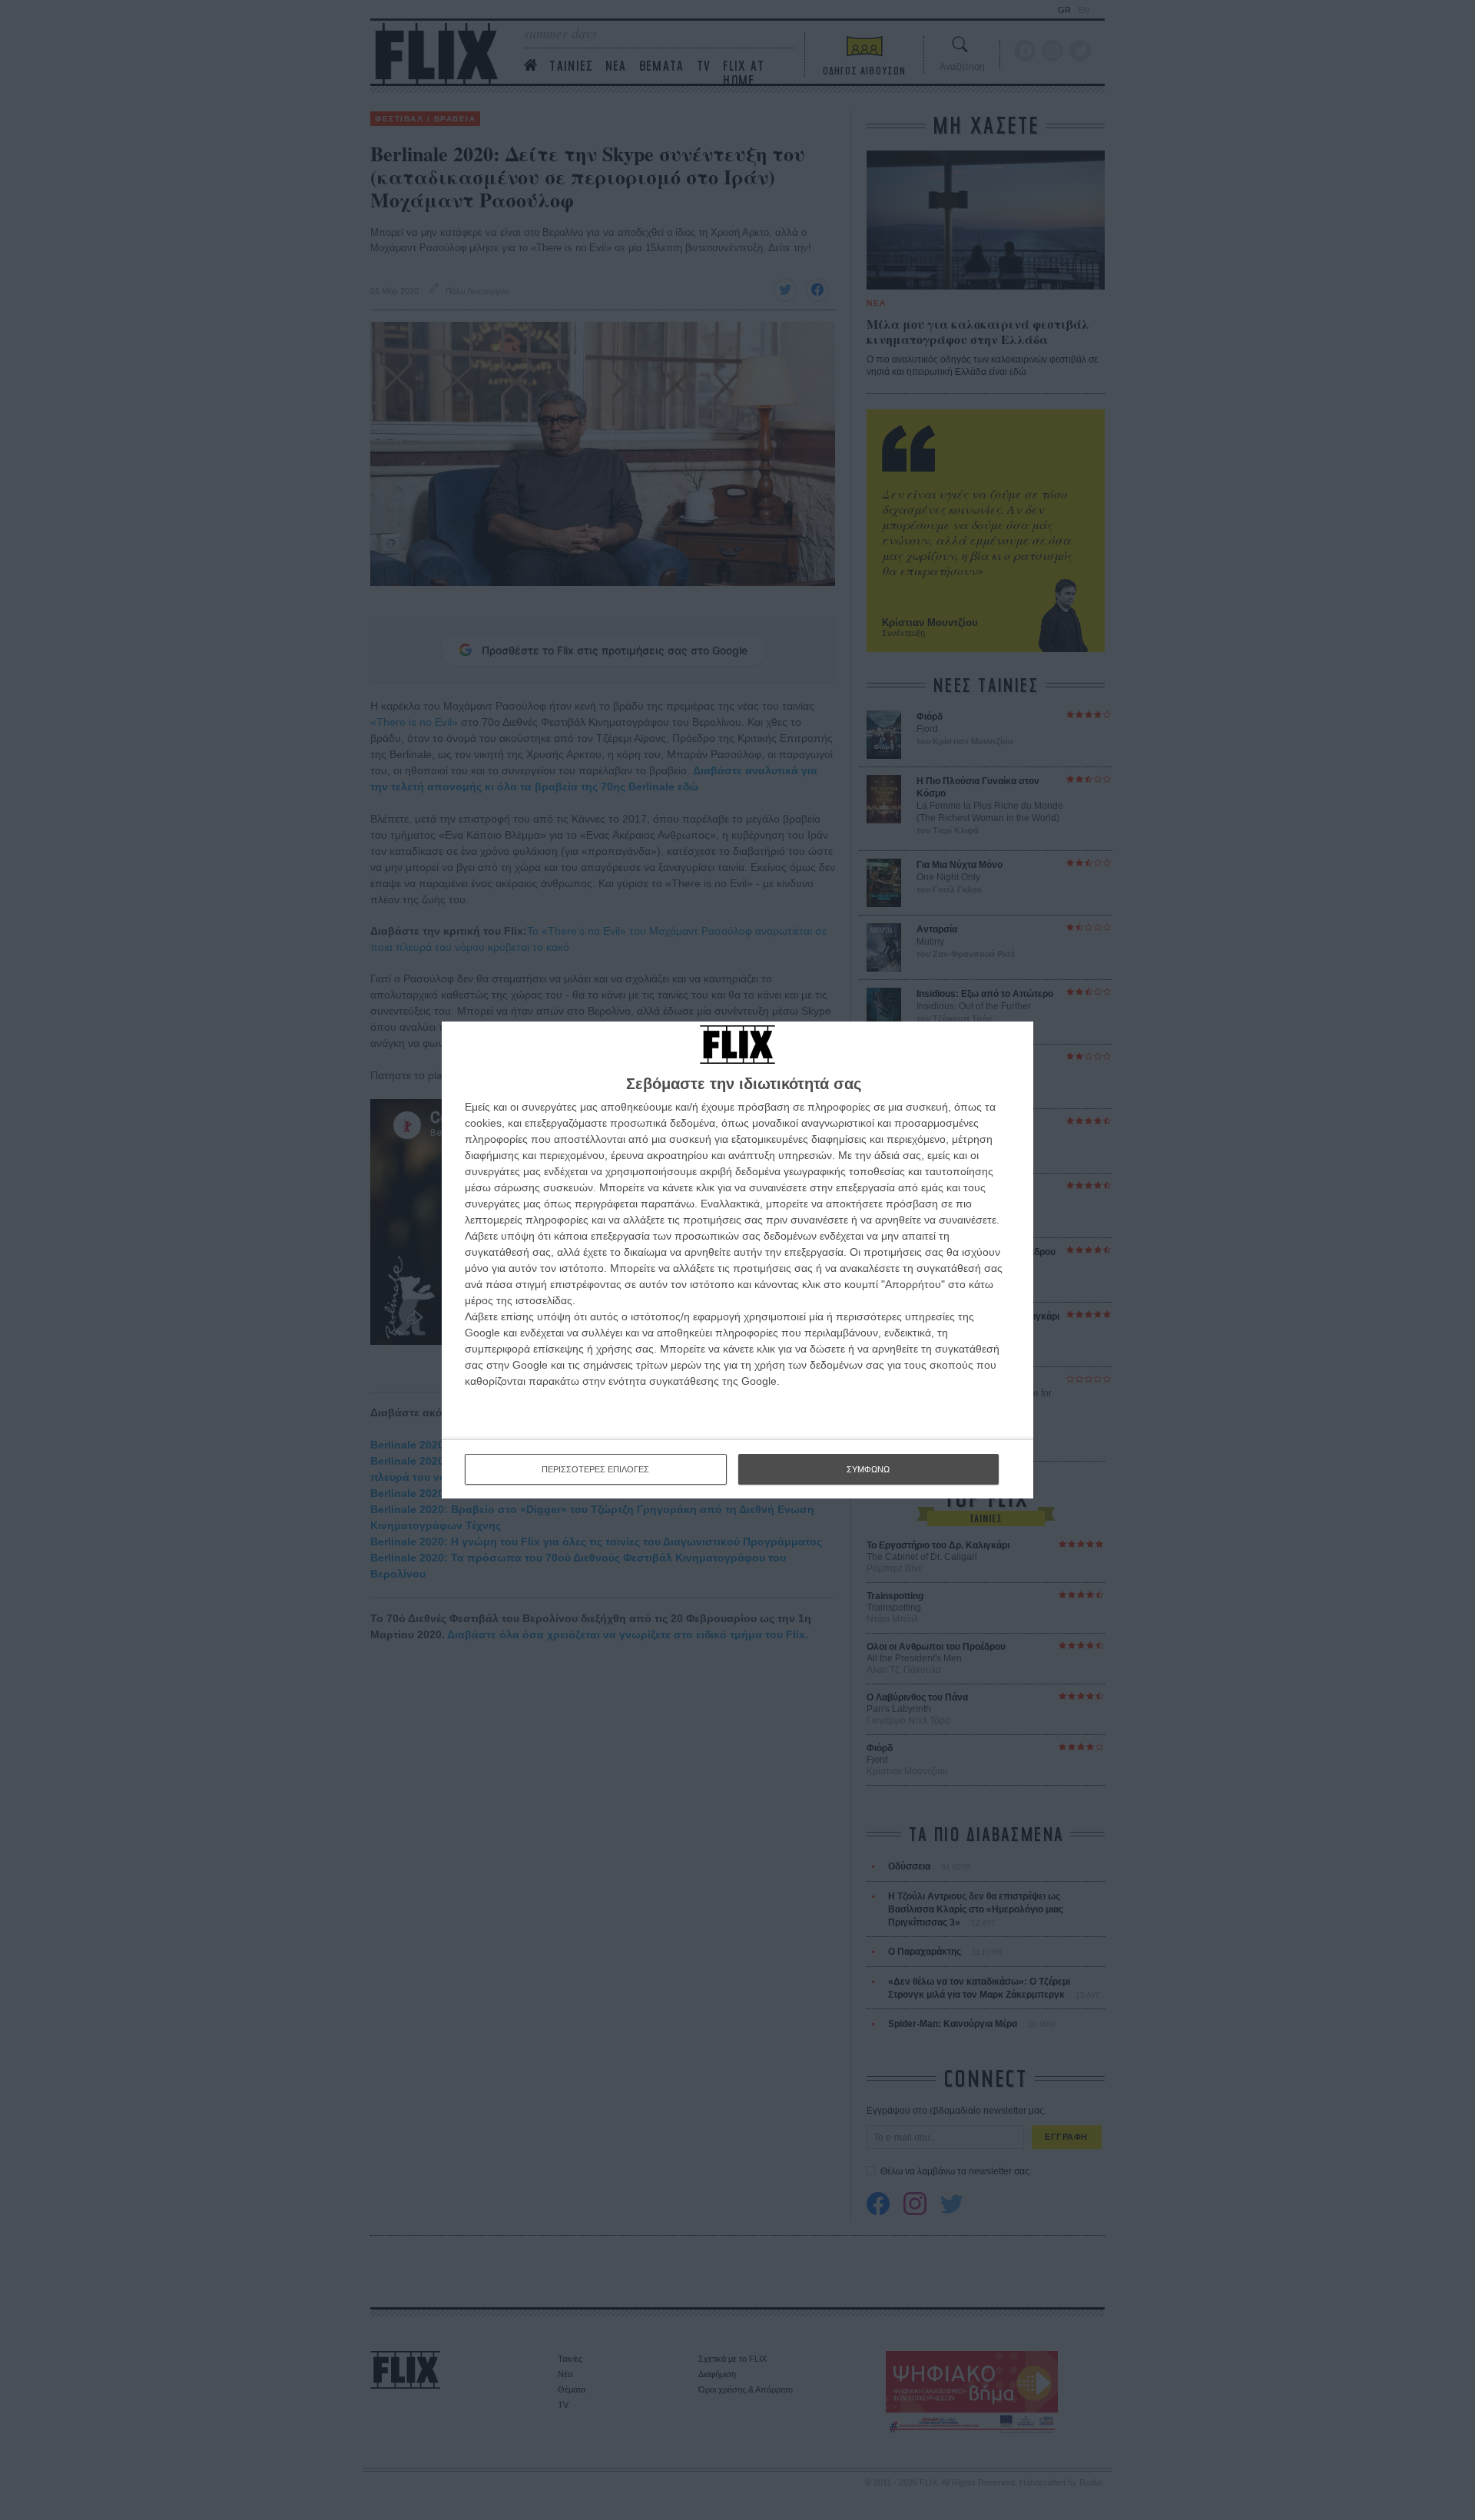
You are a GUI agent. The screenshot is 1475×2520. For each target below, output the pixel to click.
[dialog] (737, 1260)
